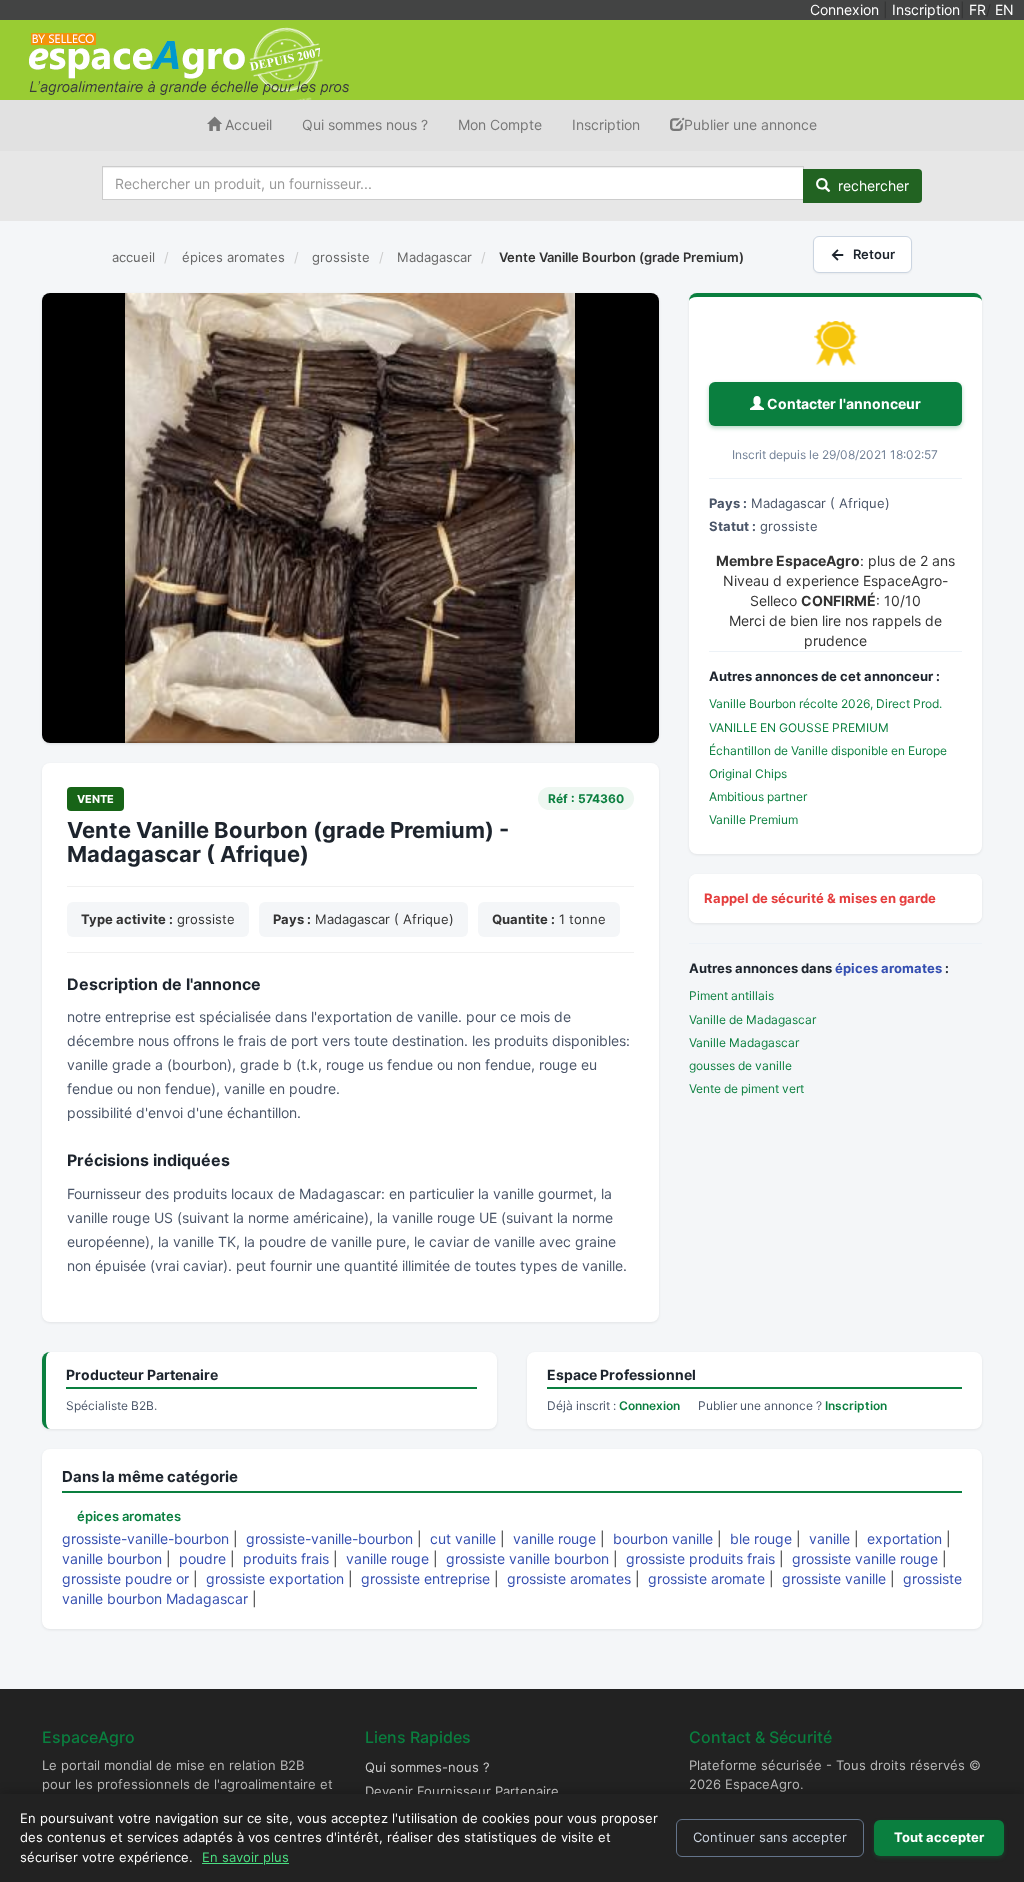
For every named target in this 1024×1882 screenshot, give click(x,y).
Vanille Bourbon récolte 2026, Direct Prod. (825, 703)
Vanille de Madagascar (752, 1019)
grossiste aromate (706, 1578)
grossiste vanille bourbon (527, 1558)
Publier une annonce (750, 124)
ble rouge (761, 1538)
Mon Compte (500, 124)
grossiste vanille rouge (865, 1558)
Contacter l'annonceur (842, 403)
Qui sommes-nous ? (427, 1767)
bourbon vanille (663, 1538)
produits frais (286, 1558)
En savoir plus (245, 1857)
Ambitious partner (758, 796)
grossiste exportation (275, 1578)
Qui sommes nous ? (365, 124)
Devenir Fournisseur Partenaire (462, 1791)
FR (977, 9)
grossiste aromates (569, 1578)
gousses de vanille (740, 1065)
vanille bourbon (112, 1558)
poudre (202, 1558)
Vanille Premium (753, 819)
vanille (829, 1538)
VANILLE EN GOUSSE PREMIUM (799, 727)
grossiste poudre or (125, 1578)
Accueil (246, 124)
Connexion (844, 9)
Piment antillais (731, 995)
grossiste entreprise (425, 1578)
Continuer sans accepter (770, 1837)
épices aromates (888, 968)
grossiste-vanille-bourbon (145, 1538)
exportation (904, 1538)
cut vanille (463, 1538)
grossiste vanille (834, 1578)
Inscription (926, 9)
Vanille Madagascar (744, 1042)
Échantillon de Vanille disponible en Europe (828, 750)
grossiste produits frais (700, 1558)
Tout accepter (939, 1837)
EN (1004, 9)
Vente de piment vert (746, 1088)
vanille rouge (554, 1538)
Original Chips (748, 773)
